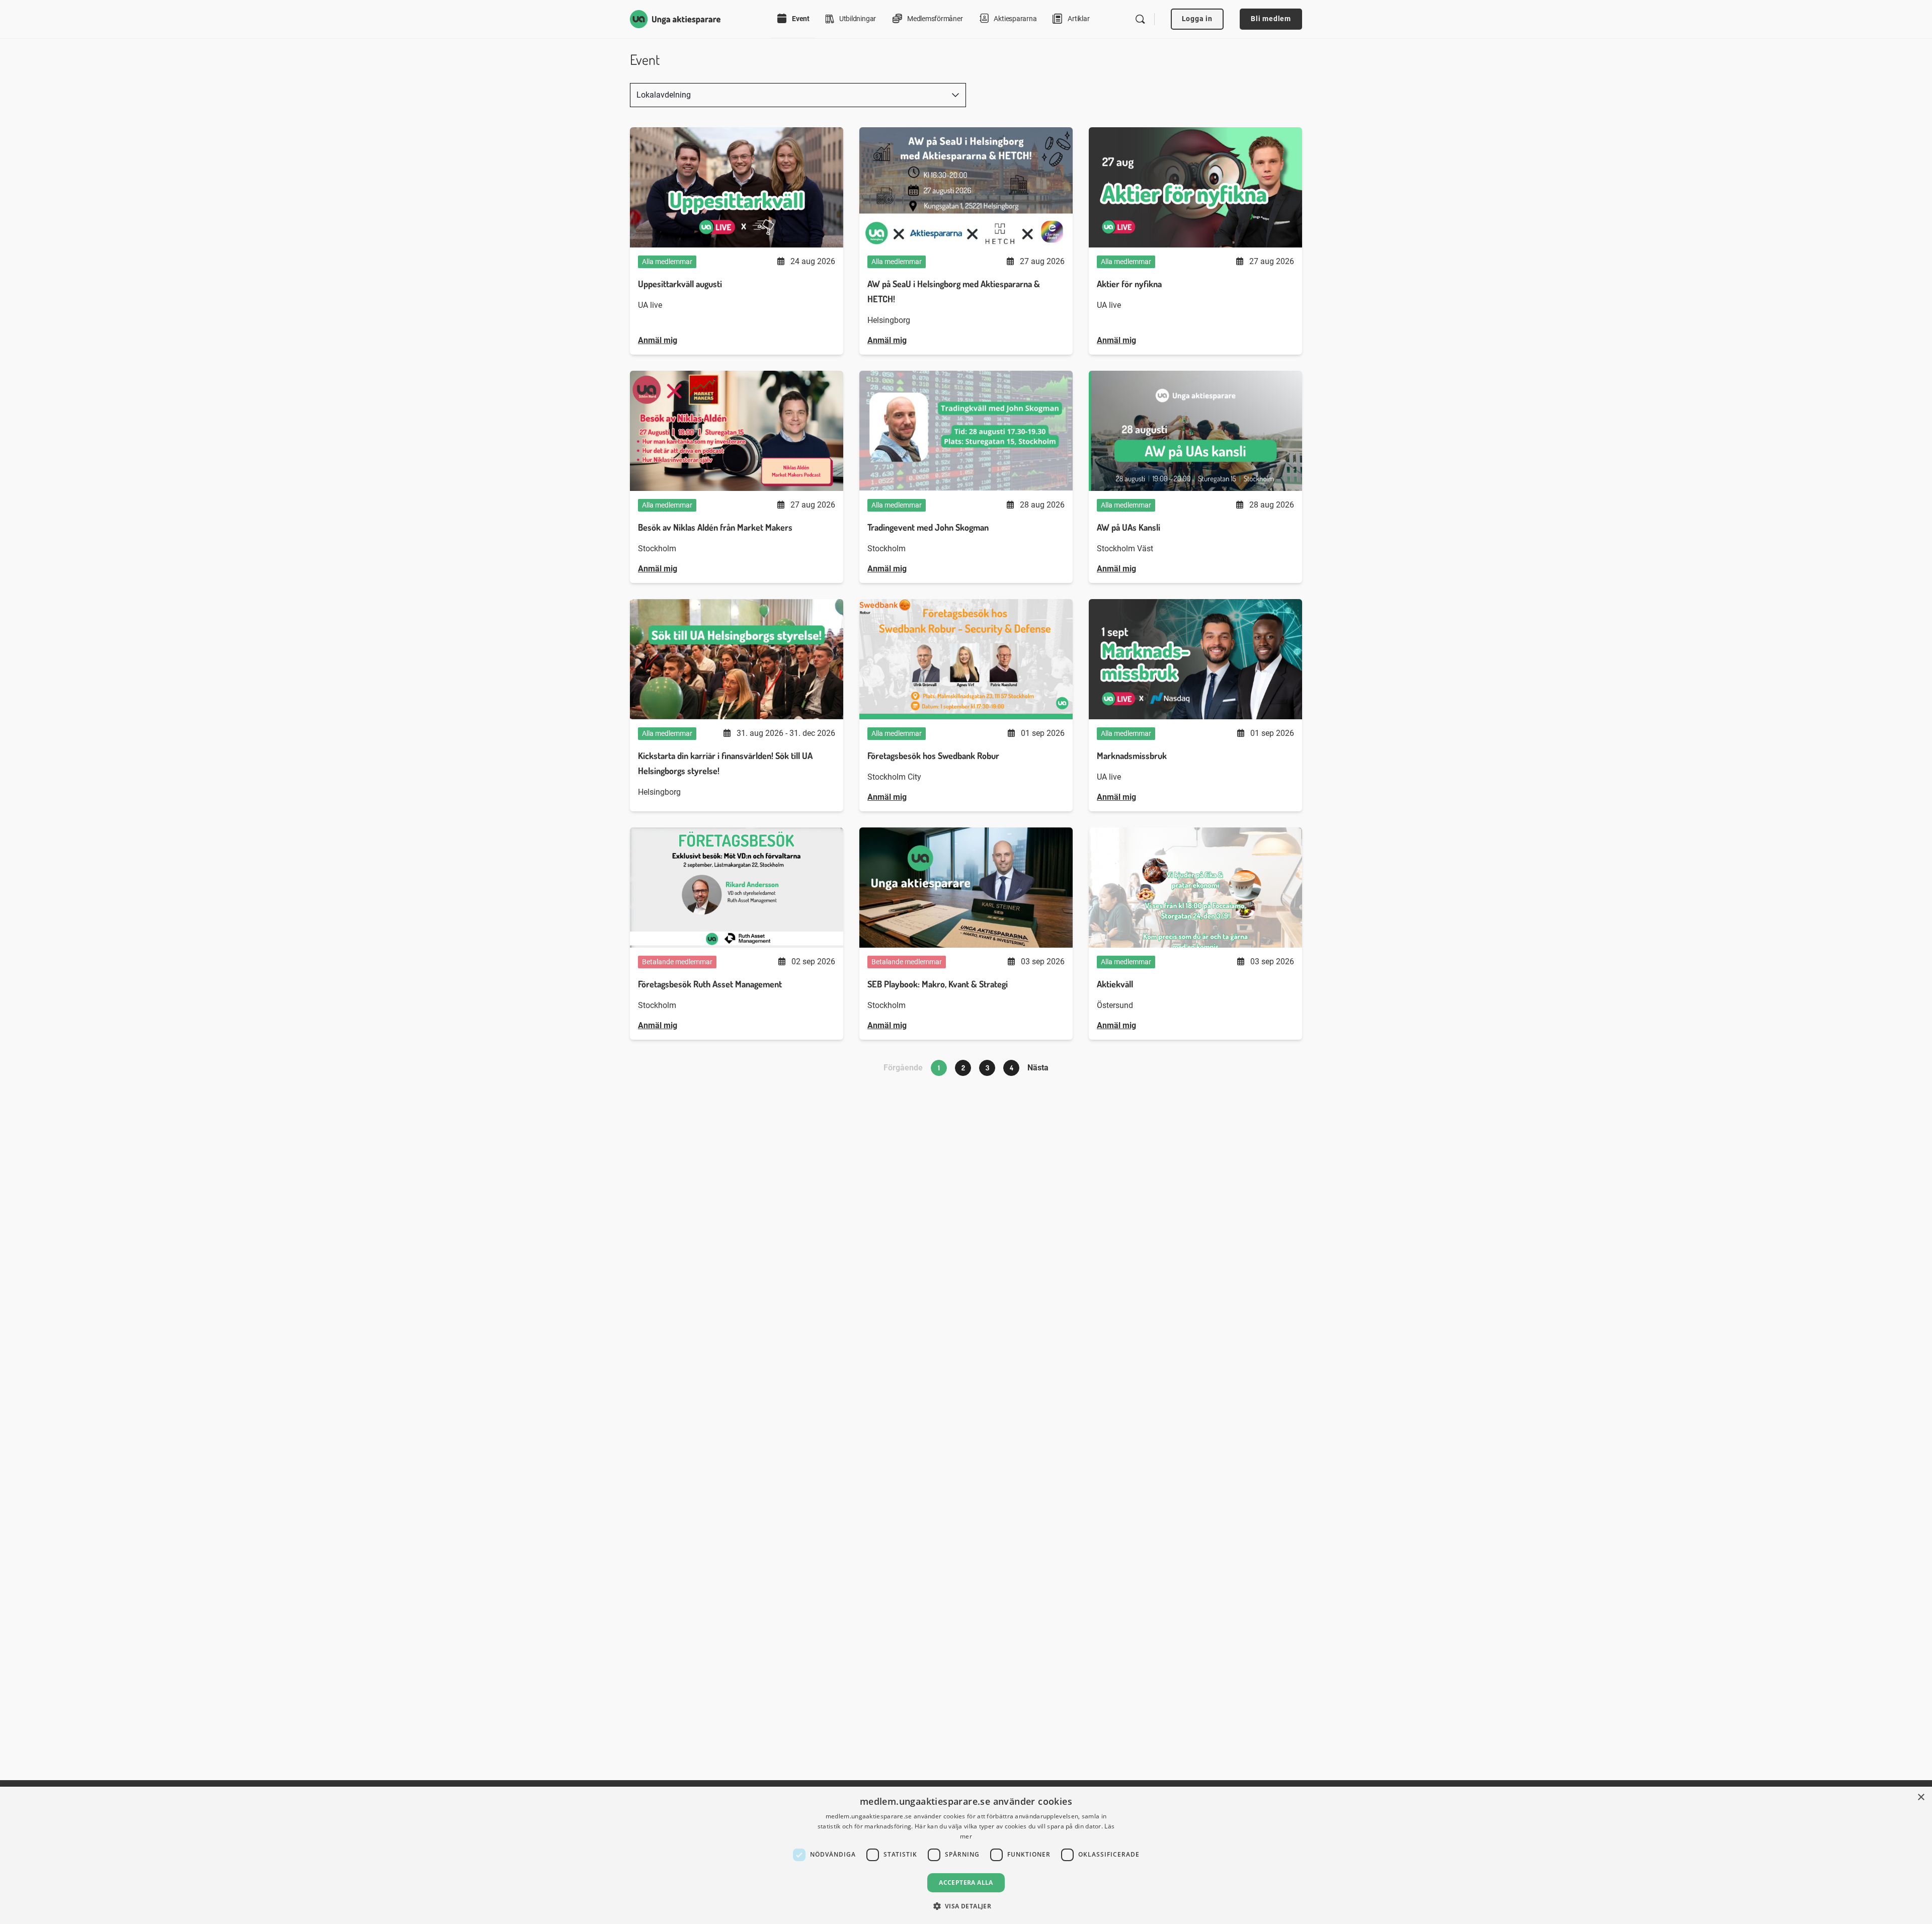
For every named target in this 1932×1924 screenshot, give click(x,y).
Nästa (1038, 1068)
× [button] (1921, 1797)
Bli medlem (1271, 19)
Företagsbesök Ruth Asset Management (710, 984)
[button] (966, 1906)
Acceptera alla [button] (966, 1883)
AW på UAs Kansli (1129, 527)
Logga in (1197, 19)
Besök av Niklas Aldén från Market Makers (715, 527)
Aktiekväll (1115, 984)
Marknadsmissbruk (1132, 756)
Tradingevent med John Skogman (928, 527)
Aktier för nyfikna (1129, 284)
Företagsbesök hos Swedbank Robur (933, 756)
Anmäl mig (658, 340)
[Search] (1140, 19)
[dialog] (966, 1855)
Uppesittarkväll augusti (680, 284)
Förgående (903, 1068)
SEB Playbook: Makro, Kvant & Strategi (938, 984)
